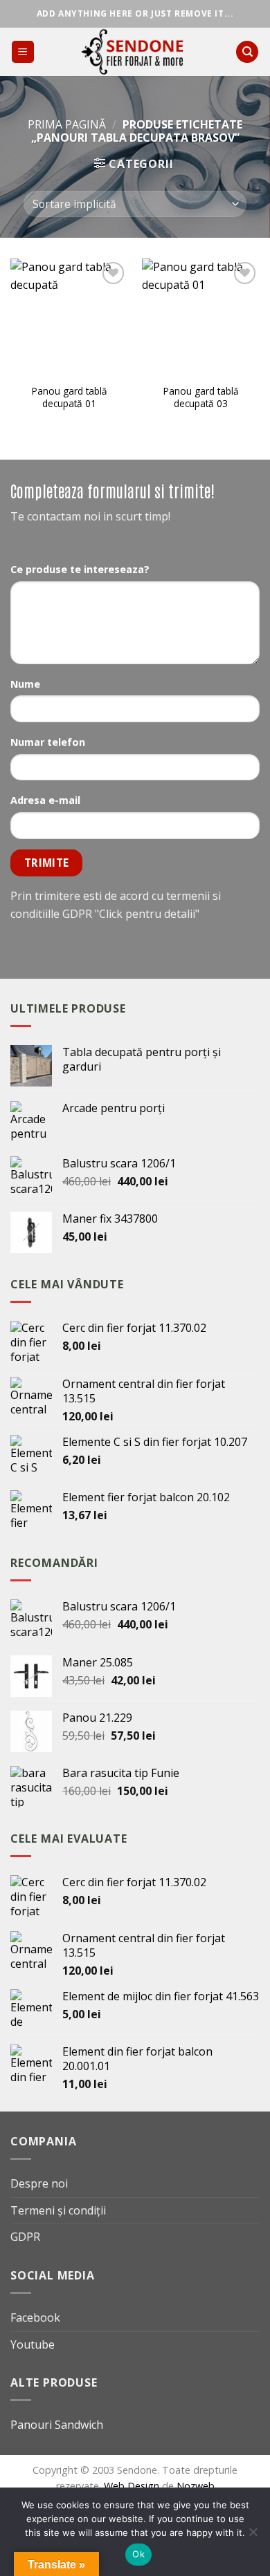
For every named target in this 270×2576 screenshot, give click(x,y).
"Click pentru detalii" (147, 914)
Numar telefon (48, 742)
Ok (138, 2554)
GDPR (25, 2237)
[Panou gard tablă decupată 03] (201, 317)
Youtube (33, 2344)
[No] (253, 2536)
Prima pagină (67, 124)
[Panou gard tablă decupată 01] (69, 317)
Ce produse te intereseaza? (80, 569)
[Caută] (247, 52)
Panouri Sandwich (57, 2425)
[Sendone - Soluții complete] (135, 52)
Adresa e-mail (45, 800)
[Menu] (23, 52)
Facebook (35, 2318)
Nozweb (196, 2486)
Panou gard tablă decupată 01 (70, 397)
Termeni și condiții (58, 2210)
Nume (25, 684)
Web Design (133, 2486)
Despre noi (39, 2183)
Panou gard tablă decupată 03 (201, 397)
